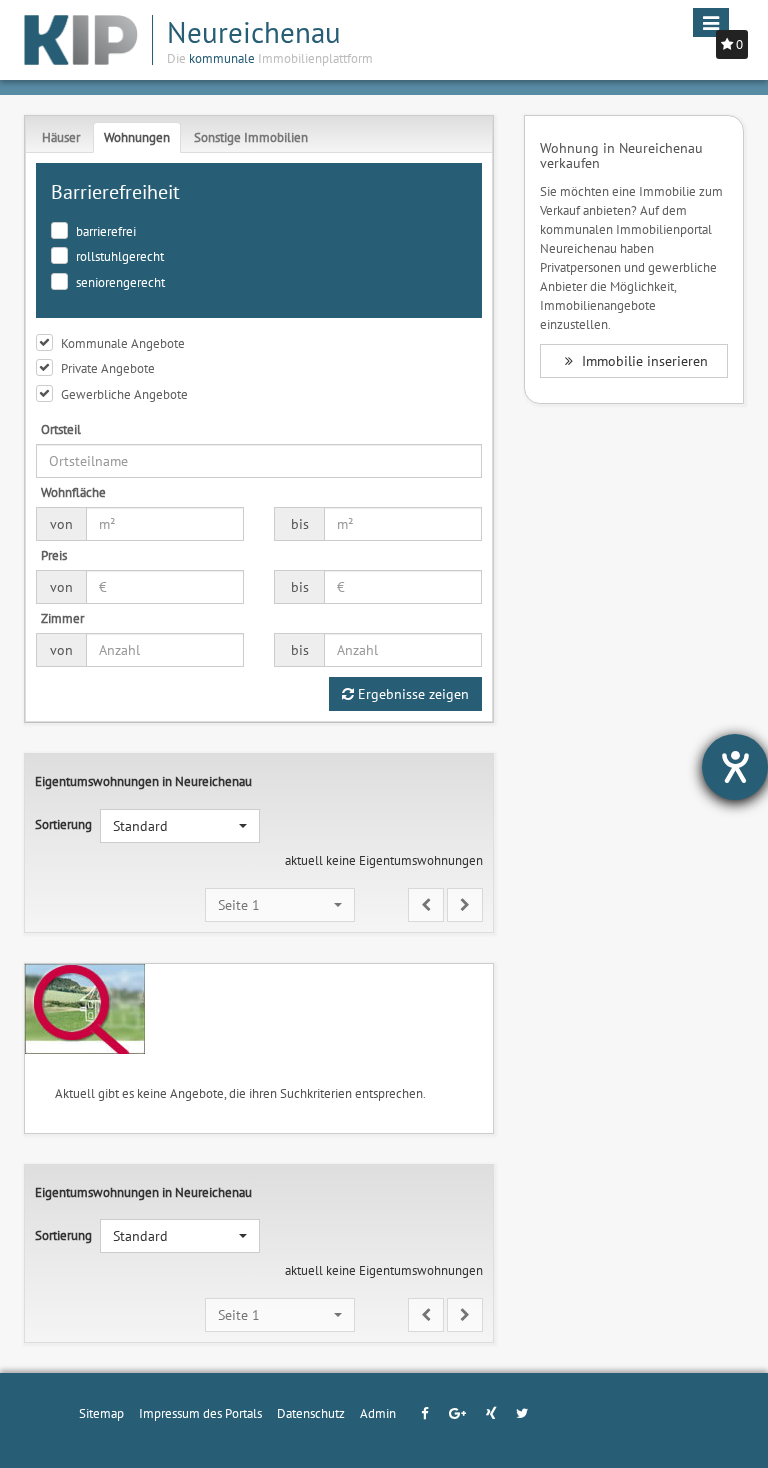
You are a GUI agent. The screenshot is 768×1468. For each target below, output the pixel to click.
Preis (54, 555)
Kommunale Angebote (123, 343)
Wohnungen (137, 137)
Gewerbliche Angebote (124, 394)
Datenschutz (311, 1413)
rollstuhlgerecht (120, 256)
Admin (378, 1413)
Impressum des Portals (200, 1413)
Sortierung (63, 824)
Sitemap (101, 1413)
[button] (180, 826)
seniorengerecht (120, 282)
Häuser (61, 137)
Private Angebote (108, 368)
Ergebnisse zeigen (411, 694)
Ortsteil (61, 429)
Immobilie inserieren (643, 361)
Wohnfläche (73, 492)
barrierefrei (106, 231)
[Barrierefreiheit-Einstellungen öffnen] (735, 767)
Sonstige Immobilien (251, 137)
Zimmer (62, 618)
